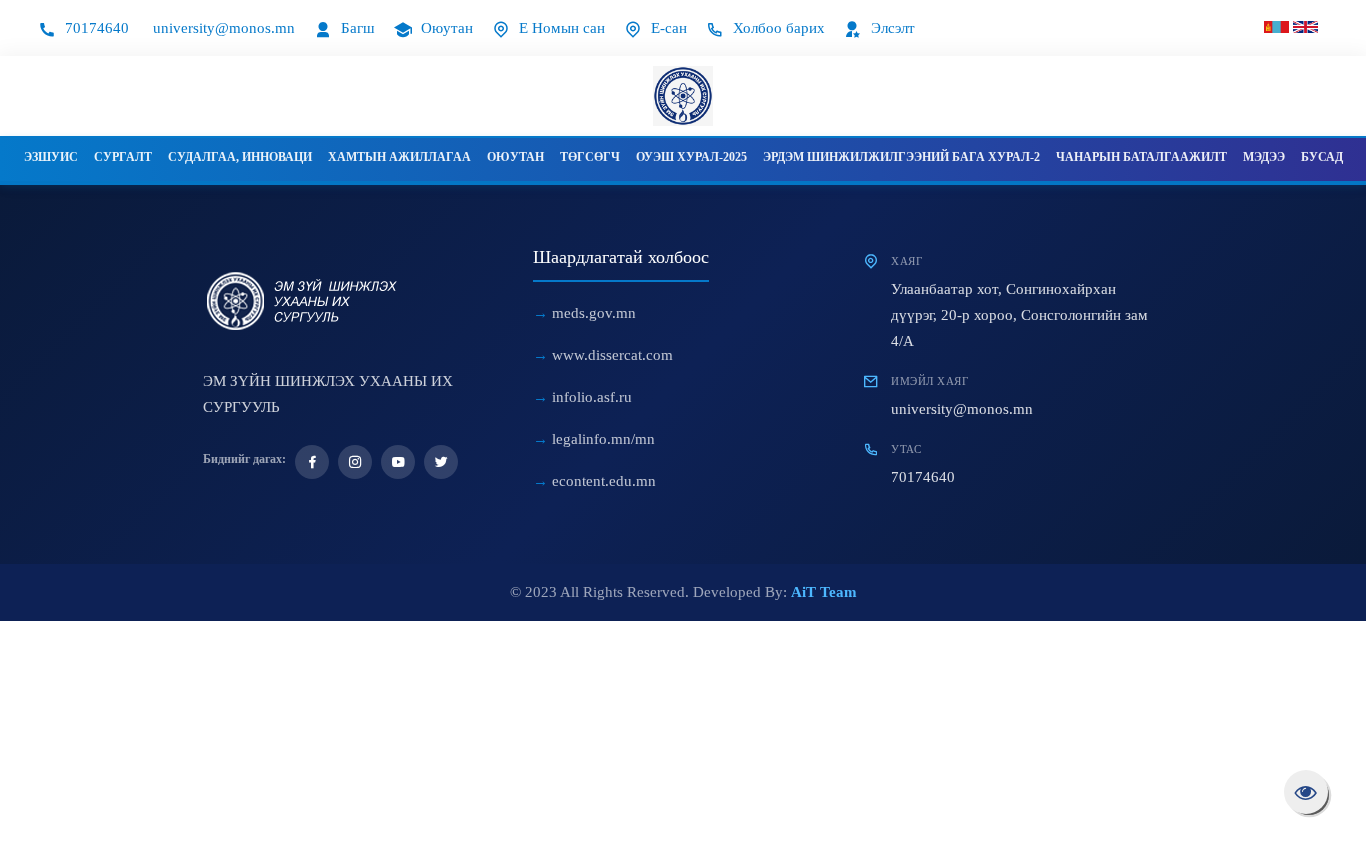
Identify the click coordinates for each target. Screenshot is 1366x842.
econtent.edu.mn (604, 481)
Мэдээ (1264, 157)
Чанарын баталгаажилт (1141, 157)
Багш (356, 28)
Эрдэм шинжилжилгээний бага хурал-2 (901, 157)
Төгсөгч (590, 157)
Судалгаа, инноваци (240, 157)
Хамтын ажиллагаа (399, 157)
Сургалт (123, 157)
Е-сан (667, 28)
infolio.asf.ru (592, 397)
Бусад (1322, 157)
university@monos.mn (224, 28)
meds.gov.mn (594, 313)
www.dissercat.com (612, 355)
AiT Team (824, 592)
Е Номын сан (560, 28)
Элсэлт (891, 28)
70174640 (95, 28)
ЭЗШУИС (51, 157)
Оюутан (445, 28)
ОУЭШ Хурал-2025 (691, 157)
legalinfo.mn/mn (603, 439)
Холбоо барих (777, 28)
